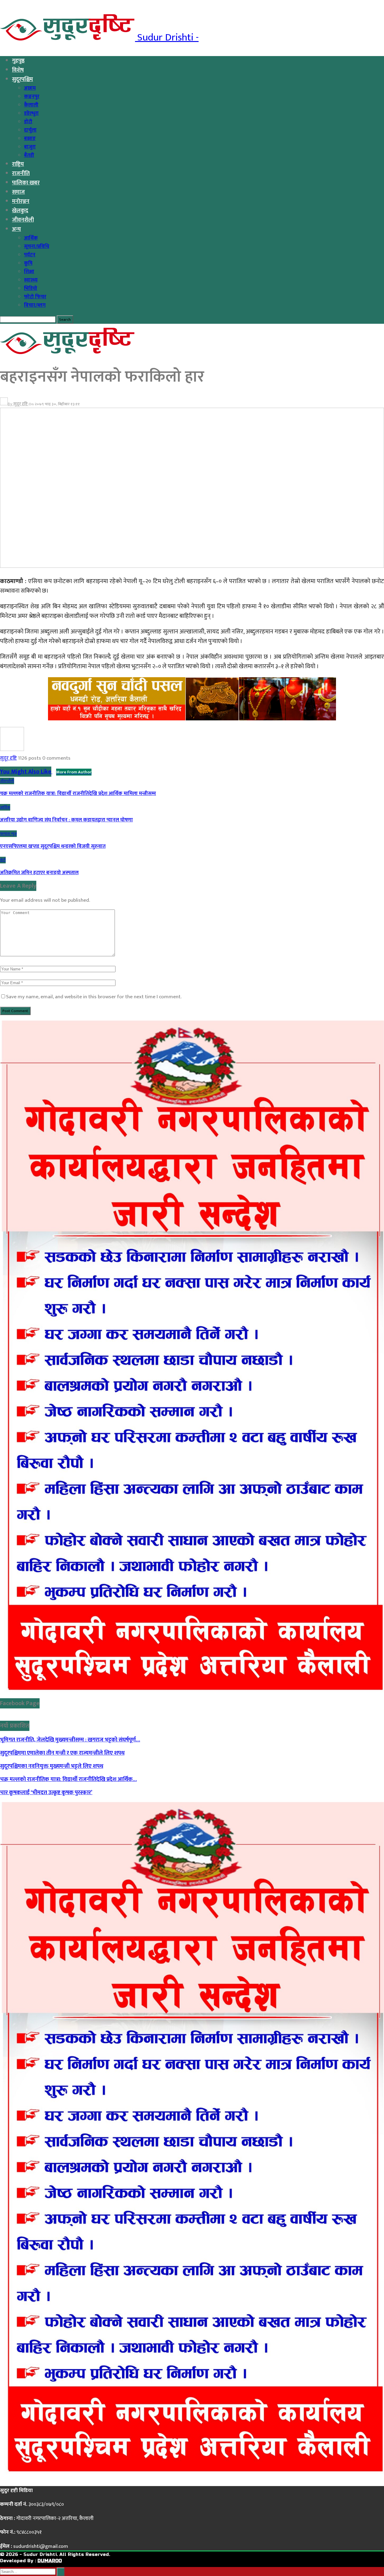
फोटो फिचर (35, 297)
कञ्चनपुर (32, 97)
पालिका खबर (26, 183)
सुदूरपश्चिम (22, 79)
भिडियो (31, 288)
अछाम (30, 88)
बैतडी (29, 155)
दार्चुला (30, 130)
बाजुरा (30, 147)
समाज (18, 192)
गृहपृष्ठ (18, 61)
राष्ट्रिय (18, 164)
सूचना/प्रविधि (37, 246)
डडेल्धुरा (31, 113)
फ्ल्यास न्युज (8, 834)
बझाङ (30, 138)
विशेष (18, 70)
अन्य (16, 229)
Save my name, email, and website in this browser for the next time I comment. (94, 997)
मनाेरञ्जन (21, 201)
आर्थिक (31, 238)
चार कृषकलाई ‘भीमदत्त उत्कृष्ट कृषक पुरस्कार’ (46, 1793)
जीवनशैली (23, 220)
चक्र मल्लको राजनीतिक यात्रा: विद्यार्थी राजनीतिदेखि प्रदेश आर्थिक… (68, 1779)
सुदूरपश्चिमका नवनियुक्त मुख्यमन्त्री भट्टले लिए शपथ (52, 1766)
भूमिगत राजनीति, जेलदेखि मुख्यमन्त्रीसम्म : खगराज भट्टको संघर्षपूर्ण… (70, 1740)
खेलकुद (20, 211)
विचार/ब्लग (35, 305)
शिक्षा (29, 272)
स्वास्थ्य (31, 280)
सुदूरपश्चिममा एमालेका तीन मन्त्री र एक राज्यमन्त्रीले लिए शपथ (62, 1753)
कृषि (28, 263)
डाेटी (28, 122)
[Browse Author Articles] (12, 749)
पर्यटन (30, 255)
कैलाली (31, 105)
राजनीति (21, 173)
